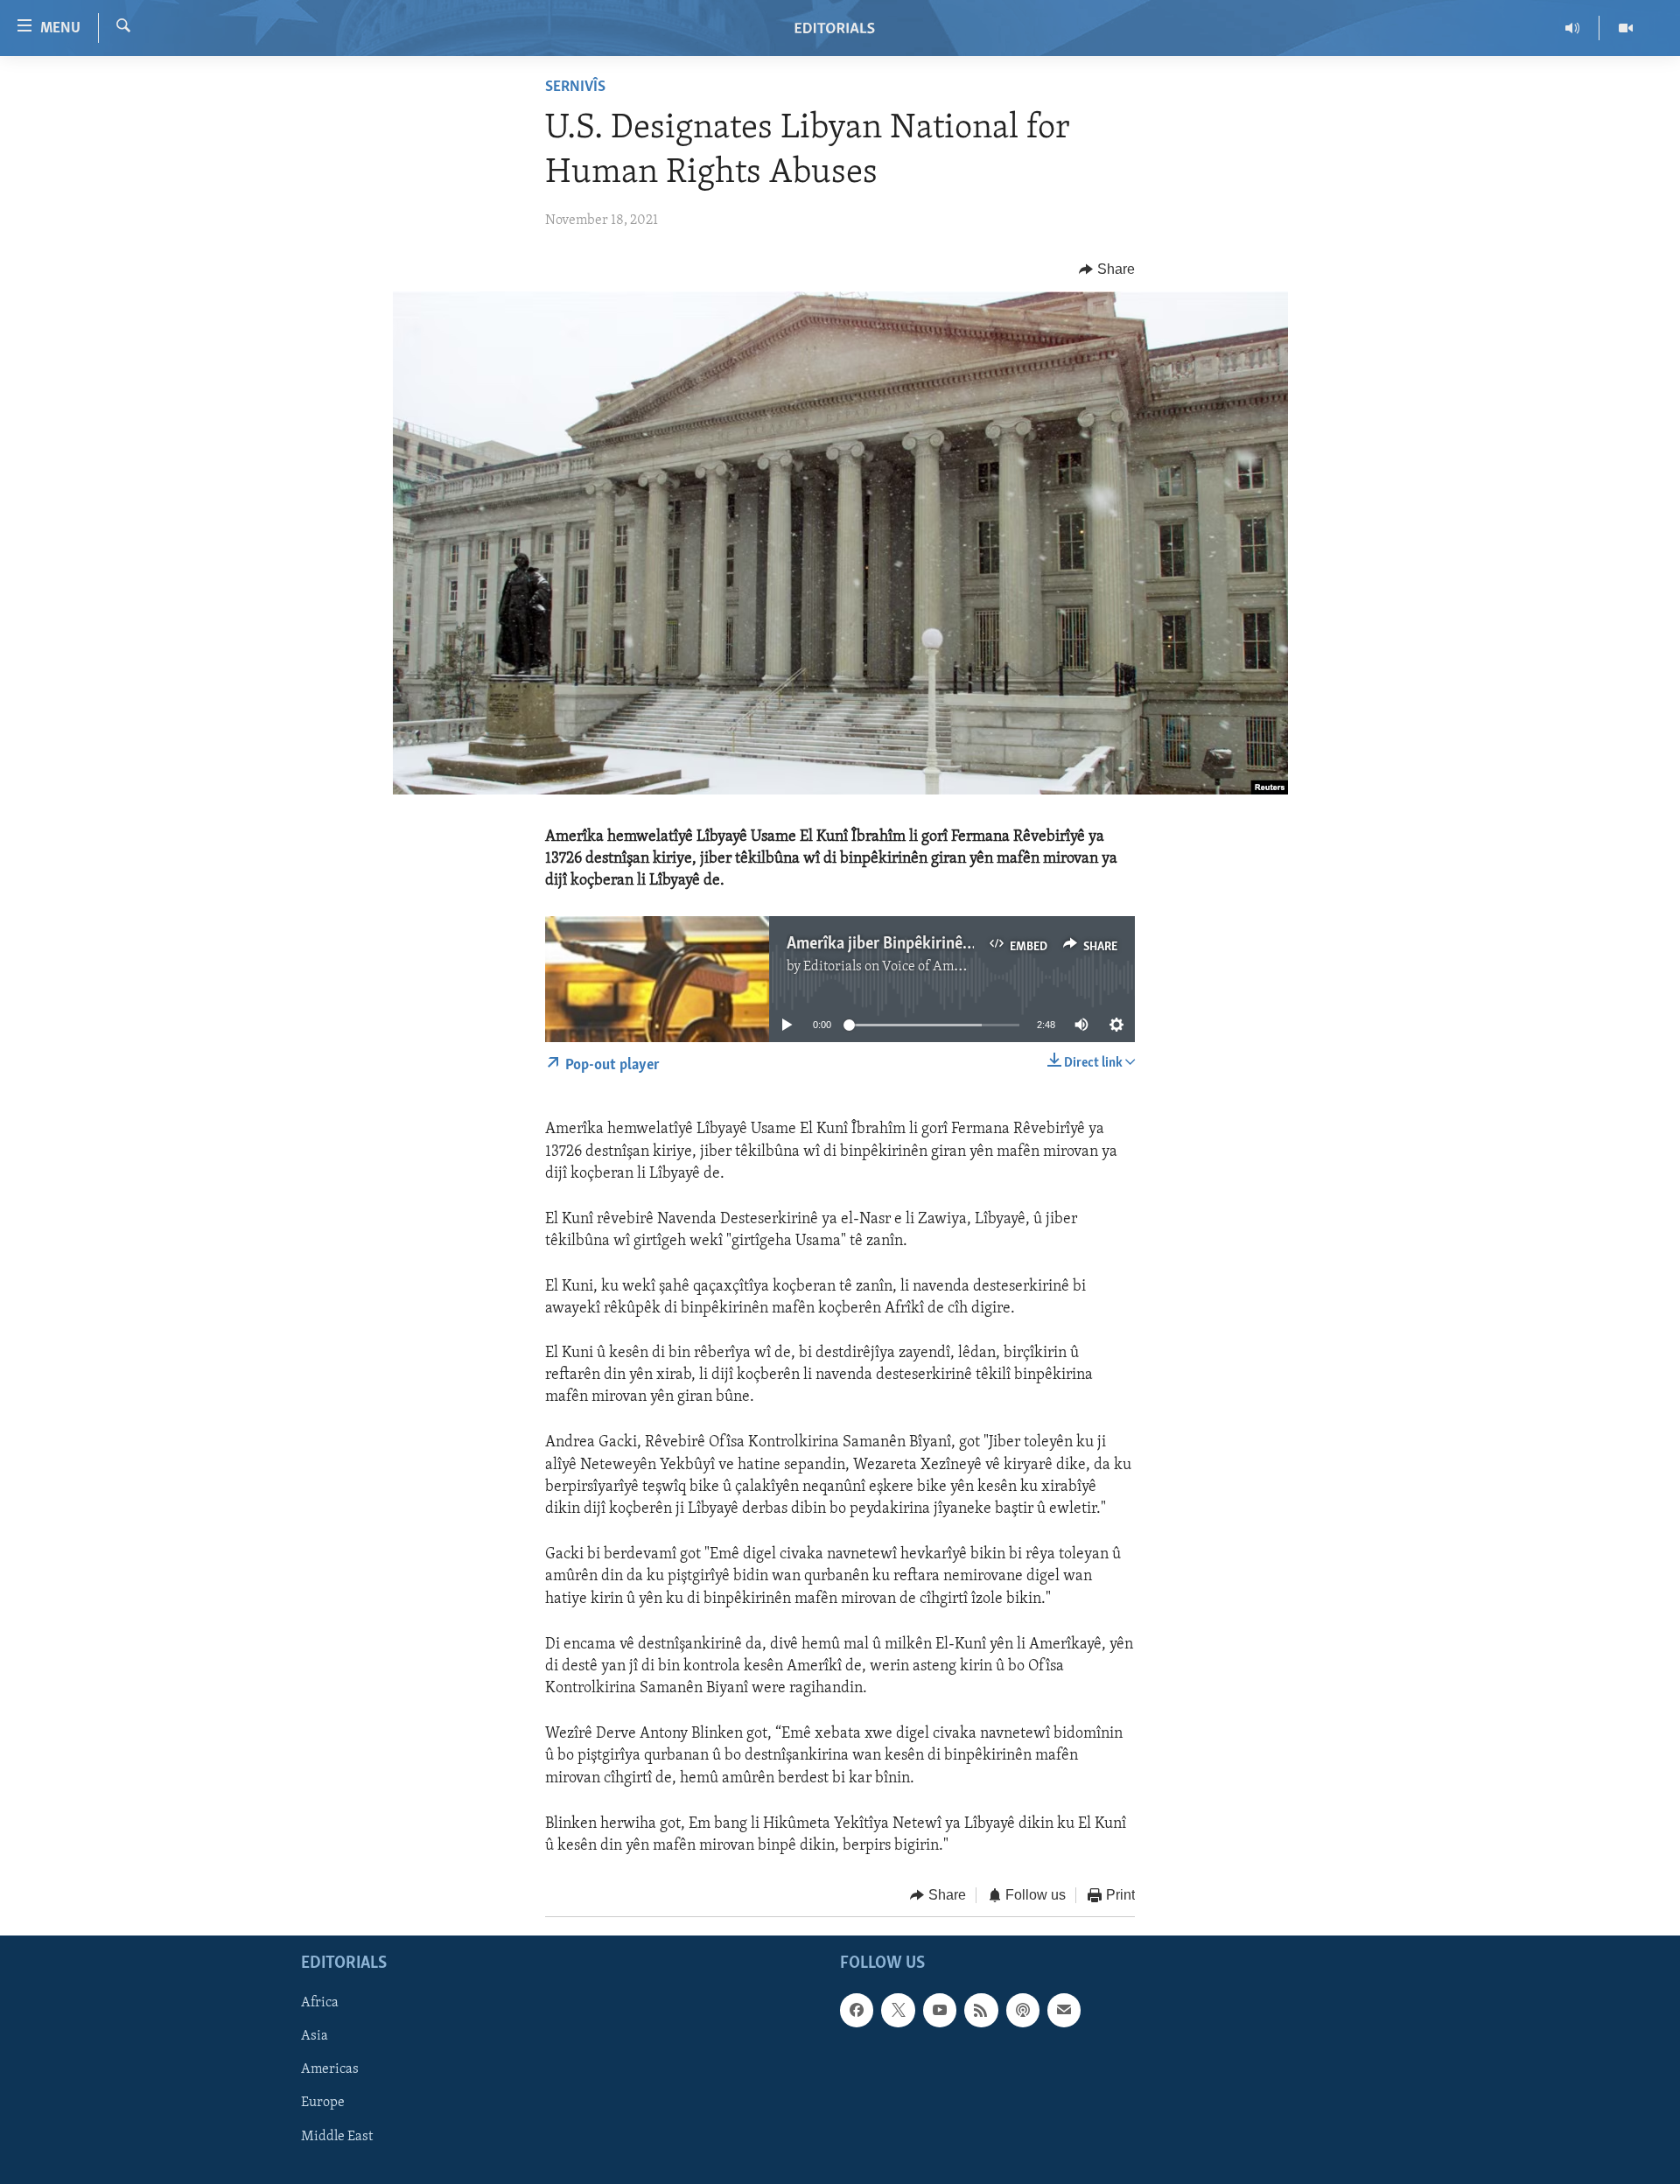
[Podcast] (1023, 2010)
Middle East (337, 2136)
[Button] (1107, 269)
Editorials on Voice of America (894, 967)
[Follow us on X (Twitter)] (898, 2010)
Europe (323, 2103)
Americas (330, 2069)
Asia (315, 2036)
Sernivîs (575, 87)
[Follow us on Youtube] (940, 2010)
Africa (320, 2003)
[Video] (1626, 28)
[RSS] (981, 2010)
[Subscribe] (1064, 2010)
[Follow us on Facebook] (857, 2010)
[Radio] (1573, 28)
